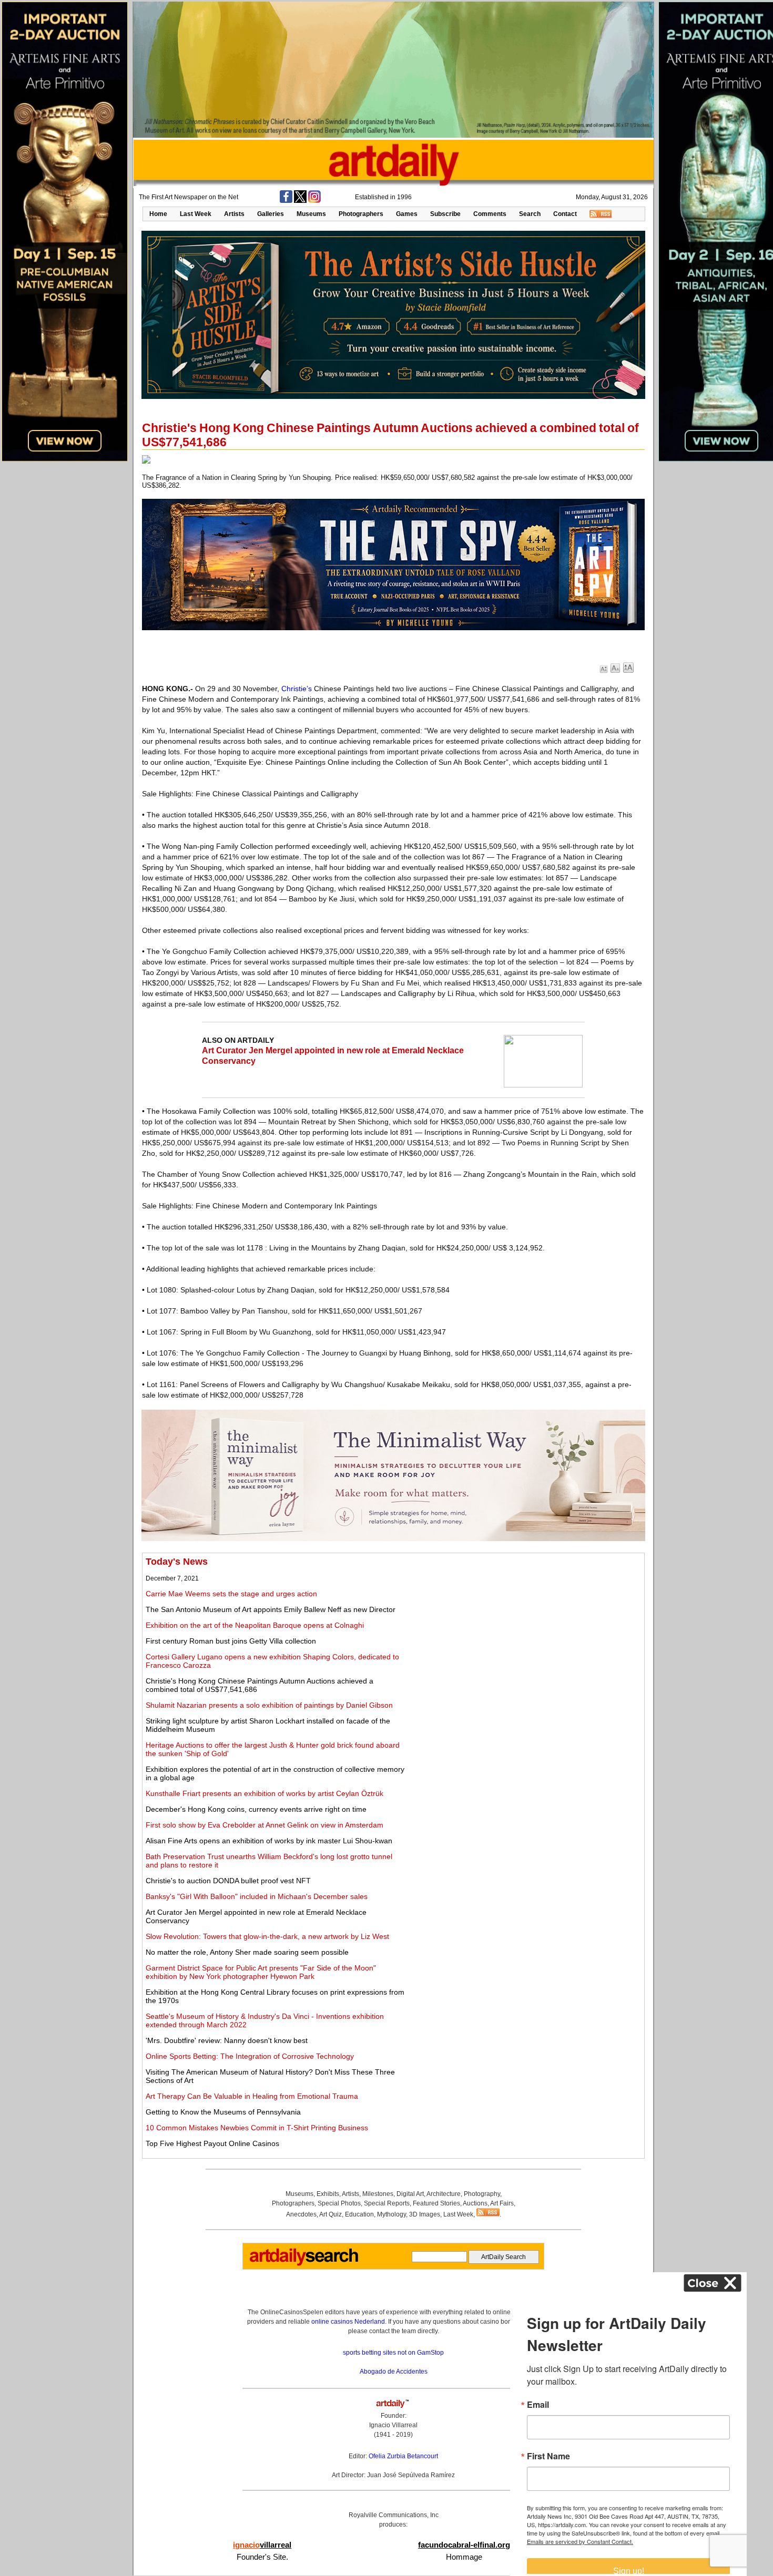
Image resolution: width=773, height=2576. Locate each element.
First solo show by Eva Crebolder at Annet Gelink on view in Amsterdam (265, 1825)
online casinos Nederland (348, 2322)
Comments (490, 214)
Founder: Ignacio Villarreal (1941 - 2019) (393, 2425)
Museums (311, 214)
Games (407, 214)
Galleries (271, 214)
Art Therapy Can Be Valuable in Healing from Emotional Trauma (252, 2096)
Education (359, 2214)
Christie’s (297, 689)
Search (530, 214)
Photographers (361, 214)
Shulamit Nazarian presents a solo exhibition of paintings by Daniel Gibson (269, 1705)
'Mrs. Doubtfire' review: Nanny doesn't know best (227, 2040)
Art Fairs (502, 2203)
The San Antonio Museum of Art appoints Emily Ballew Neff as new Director (271, 1609)
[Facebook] (286, 201)
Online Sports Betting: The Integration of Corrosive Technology (250, 2056)
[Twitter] (300, 201)
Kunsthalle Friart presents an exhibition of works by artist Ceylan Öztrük (265, 1793)
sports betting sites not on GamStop (393, 2353)
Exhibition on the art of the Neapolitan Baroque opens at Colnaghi (255, 1625)
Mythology (391, 2214)
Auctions (475, 2203)
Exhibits (328, 2194)
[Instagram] (314, 201)
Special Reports (387, 2203)
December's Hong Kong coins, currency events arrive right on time (256, 1809)
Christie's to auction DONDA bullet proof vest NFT (228, 1881)
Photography (482, 2194)
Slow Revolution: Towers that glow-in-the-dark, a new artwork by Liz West (267, 1936)
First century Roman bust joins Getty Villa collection (231, 1641)
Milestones (378, 2194)
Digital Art (410, 2194)
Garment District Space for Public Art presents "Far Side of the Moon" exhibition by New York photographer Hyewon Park (261, 1972)
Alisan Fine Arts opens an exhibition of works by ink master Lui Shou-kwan (269, 1841)
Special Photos (339, 2203)
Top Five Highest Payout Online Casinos (212, 2143)
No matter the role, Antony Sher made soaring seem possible (247, 1952)
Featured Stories (436, 2203)
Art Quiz (330, 2214)
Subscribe (445, 214)
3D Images (425, 2214)
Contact (565, 214)
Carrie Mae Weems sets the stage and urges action (231, 1594)
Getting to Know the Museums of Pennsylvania (223, 2112)
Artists (234, 214)
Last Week (196, 214)
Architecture (444, 2194)
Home (158, 214)
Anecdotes (301, 2214)
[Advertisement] (524, 1630)
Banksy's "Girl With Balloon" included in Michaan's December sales (257, 1896)
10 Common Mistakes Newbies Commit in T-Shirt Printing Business (257, 2128)
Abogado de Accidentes (394, 2372)
